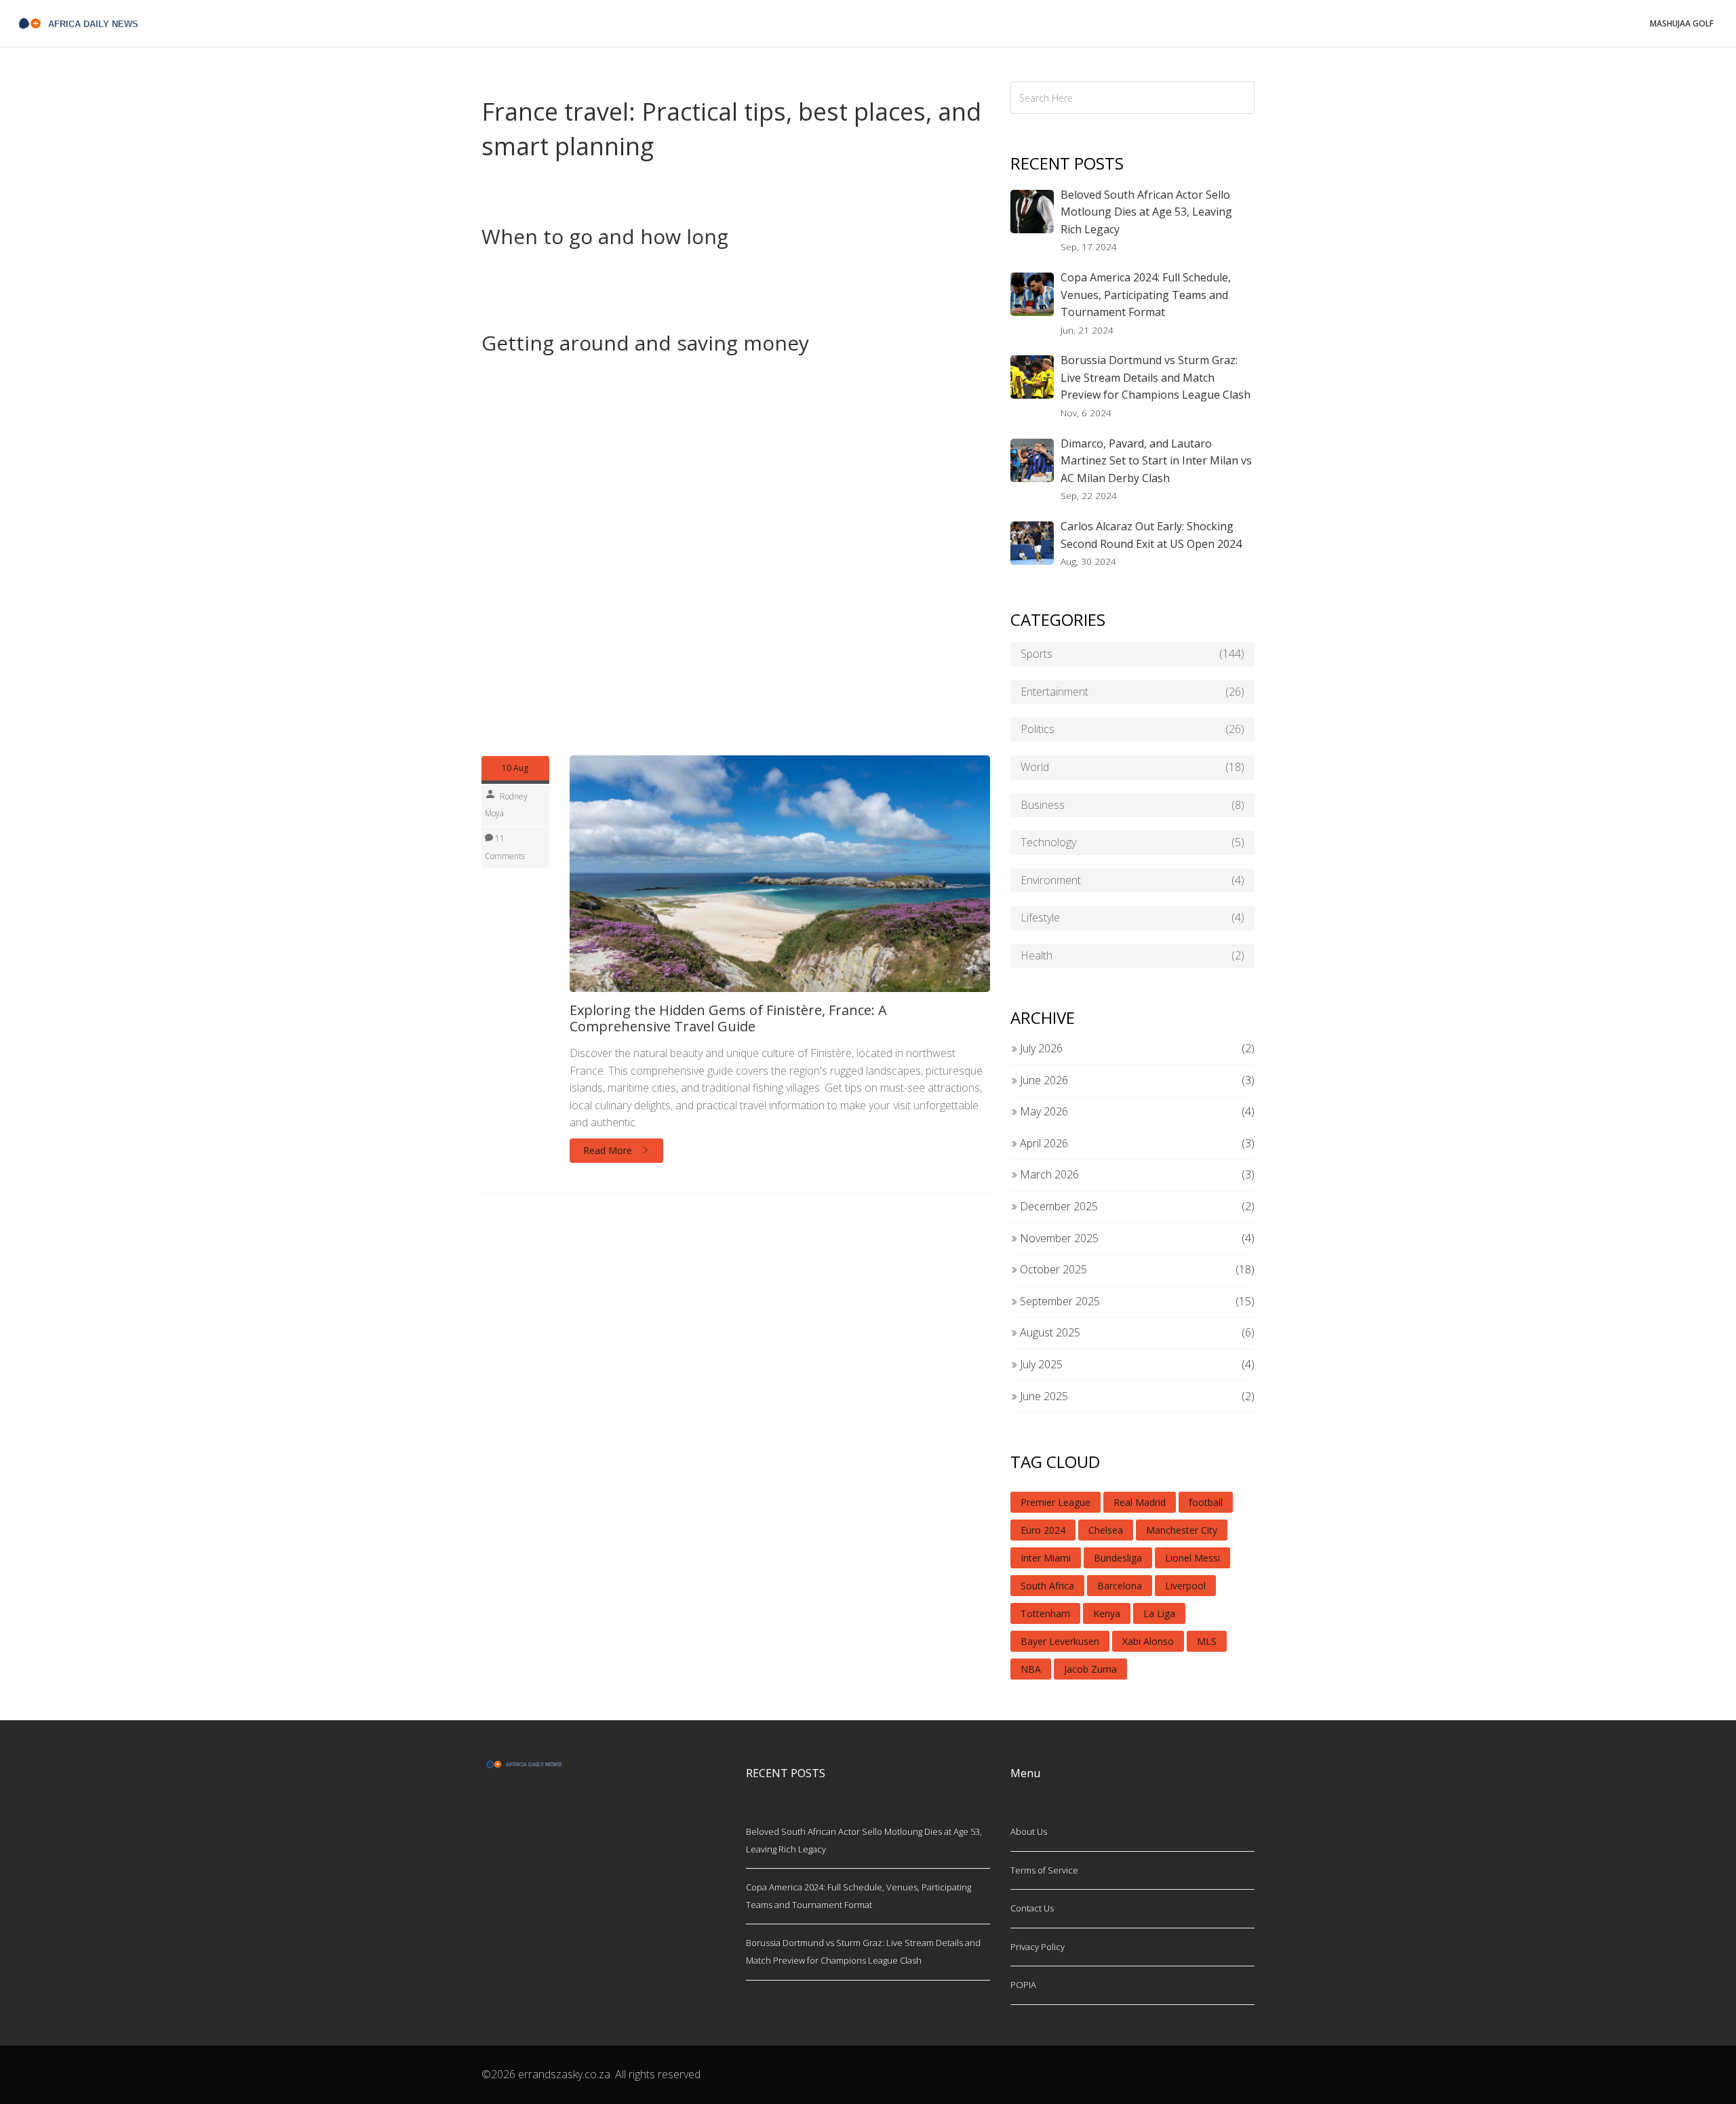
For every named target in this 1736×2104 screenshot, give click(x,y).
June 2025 (1043, 1396)
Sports (1132, 654)
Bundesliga (1118, 1558)
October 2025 (1052, 1269)
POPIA (1023, 1985)
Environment (1132, 880)
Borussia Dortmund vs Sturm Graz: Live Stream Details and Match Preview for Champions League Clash (1156, 377)
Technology (1132, 842)
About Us (1029, 1831)
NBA (1031, 1669)
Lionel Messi (1192, 1558)
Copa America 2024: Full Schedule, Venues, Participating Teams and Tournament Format (1146, 295)
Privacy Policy (1038, 1947)
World (1132, 767)
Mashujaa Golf (1682, 23)
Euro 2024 (1043, 1530)
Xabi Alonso (1148, 1641)
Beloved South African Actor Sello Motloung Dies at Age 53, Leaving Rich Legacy (1146, 212)
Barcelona (1120, 1586)
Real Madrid (1140, 1502)
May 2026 (1043, 1111)
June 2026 (1043, 1080)
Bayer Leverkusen (1060, 1641)
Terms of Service (1044, 1870)
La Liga (1159, 1613)
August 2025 (1049, 1332)
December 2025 (1058, 1206)
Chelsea (1106, 1530)
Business (1132, 805)
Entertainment (1132, 692)
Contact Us (1032, 1908)
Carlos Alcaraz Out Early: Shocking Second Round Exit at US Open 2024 (1151, 535)
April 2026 (1043, 1143)
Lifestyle (1132, 917)
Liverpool (1185, 1586)
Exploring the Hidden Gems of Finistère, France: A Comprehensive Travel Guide (728, 1018)
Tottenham (1045, 1613)
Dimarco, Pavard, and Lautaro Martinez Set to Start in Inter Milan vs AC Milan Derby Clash (1156, 461)
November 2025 (1058, 1238)
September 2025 (1059, 1301)
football (1206, 1502)
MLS (1207, 1641)
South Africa (1047, 1586)
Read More (609, 1150)
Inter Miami (1046, 1558)
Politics (1132, 729)
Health (1132, 955)
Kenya (1107, 1613)
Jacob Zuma (1090, 1669)
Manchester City (1182, 1530)
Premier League (1056, 1502)
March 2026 (1048, 1174)
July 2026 (1040, 1048)
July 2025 (1040, 1364)
